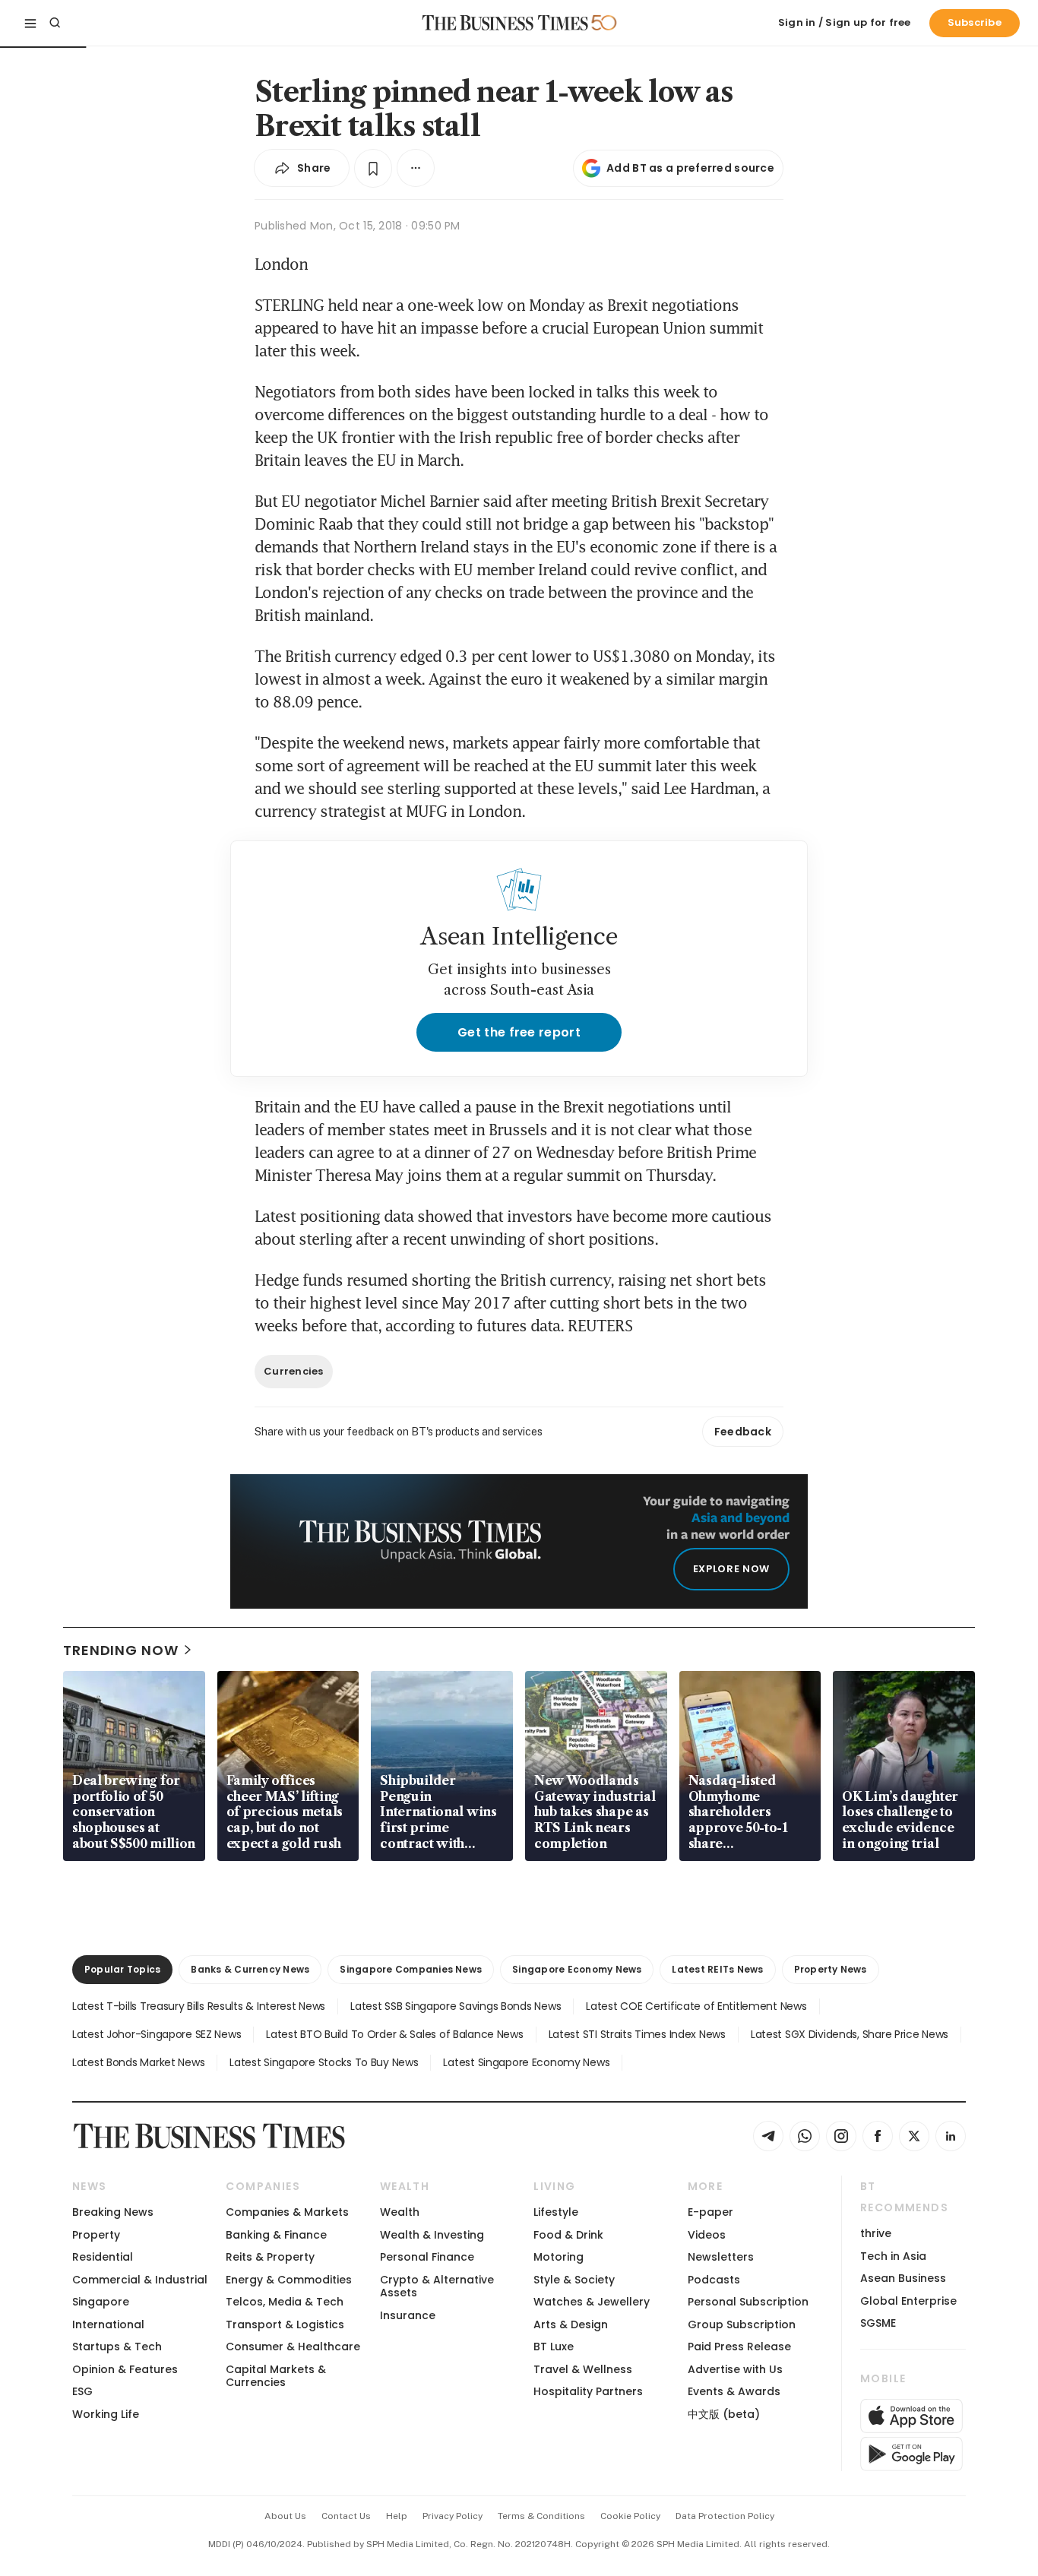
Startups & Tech (117, 2347)
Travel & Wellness (583, 2369)
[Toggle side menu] (30, 23)
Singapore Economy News (577, 1969)
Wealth (400, 2212)
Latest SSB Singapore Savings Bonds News (456, 2006)
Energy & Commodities (289, 2280)
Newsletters (721, 2257)
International (108, 2324)
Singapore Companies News (411, 1969)
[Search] (55, 23)
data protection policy (725, 2516)
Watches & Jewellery (592, 2302)
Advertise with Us (735, 2369)
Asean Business (903, 2278)
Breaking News (113, 2212)
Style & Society (574, 2280)
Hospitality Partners (588, 2391)
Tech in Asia (893, 2256)
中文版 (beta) (724, 2414)
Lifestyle (556, 2212)
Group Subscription (742, 2324)
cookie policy (630, 2516)
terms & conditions (541, 2516)
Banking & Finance (276, 2235)
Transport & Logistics (285, 2324)
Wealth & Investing (432, 2235)
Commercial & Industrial (140, 2280)
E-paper (710, 2212)
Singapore (101, 2302)
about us (285, 2516)
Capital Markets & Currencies (276, 2376)
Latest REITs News (717, 1969)
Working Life (106, 2414)
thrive (876, 2233)
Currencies (294, 1371)
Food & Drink (568, 2235)
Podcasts (714, 2280)
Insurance (408, 2315)
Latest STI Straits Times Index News (637, 2034)
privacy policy (453, 2516)
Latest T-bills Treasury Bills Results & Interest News (199, 2006)
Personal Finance (427, 2257)
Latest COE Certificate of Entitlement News (696, 2006)
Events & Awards (734, 2391)
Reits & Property (270, 2257)
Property (96, 2235)
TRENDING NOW (121, 1650)
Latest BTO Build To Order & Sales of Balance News (394, 2034)
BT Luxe (554, 2347)
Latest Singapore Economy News (526, 2062)
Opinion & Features (125, 2369)
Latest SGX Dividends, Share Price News (850, 2034)
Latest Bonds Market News (138, 2062)
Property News (831, 1969)
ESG (82, 2391)
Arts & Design (571, 2324)
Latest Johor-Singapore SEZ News (157, 2034)
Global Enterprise (908, 2301)
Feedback (743, 1432)
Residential (103, 2257)
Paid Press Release (739, 2347)
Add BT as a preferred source (690, 168)
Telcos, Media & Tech (285, 2302)
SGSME (878, 2323)
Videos (707, 2235)
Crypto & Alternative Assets (437, 2286)
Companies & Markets (287, 2212)
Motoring (559, 2257)
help (397, 2516)
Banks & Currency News (250, 1969)
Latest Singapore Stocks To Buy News (324, 2062)
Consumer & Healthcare (293, 2347)
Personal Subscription (748, 2302)
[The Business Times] (505, 23)
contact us (346, 2516)
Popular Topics (122, 1969)
